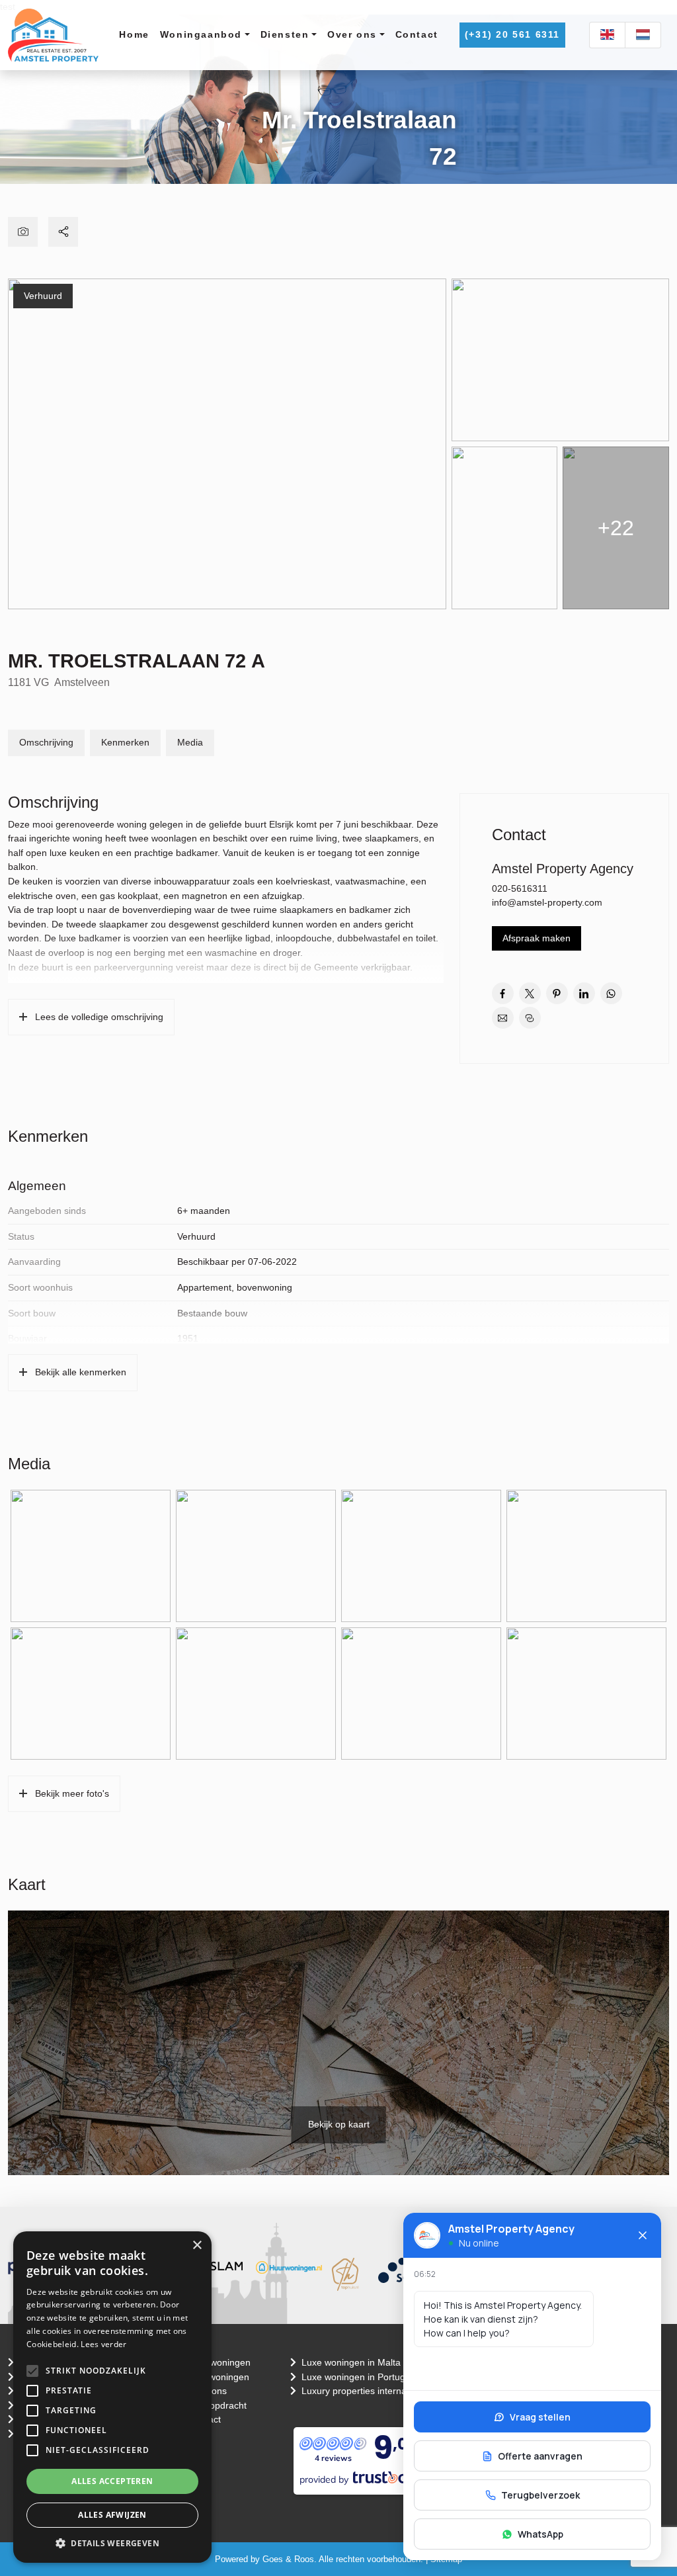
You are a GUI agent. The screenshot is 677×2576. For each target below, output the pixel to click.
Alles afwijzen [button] (112, 2515)
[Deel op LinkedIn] (584, 993)
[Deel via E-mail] (503, 1018)
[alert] (112, 2397)
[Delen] (63, 232)
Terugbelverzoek (540, 2495)
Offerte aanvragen (540, 2456)
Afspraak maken (537, 938)
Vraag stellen (540, 2417)
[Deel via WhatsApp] (611, 993)
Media (190, 742)
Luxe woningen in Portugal (358, 2377)
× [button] (197, 2246)
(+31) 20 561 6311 (512, 34)
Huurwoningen (219, 2377)
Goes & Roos (288, 2559)
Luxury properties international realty (379, 2391)
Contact (417, 34)
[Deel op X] (530, 993)
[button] (32, 2371)
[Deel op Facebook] (503, 993)
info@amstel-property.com (547, 902)
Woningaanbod (201, 34)
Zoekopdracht (218, 2405)
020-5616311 (520, 888)
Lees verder (103, 2344)
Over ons (352, 34)
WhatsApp (540, 2534)
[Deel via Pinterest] (557, 993)
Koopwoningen (219, 2362)
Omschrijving (46, 742)
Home (134, 34)
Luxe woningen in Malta (352, 2362)
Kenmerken (125, 742)
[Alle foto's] (23, 232)
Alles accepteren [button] (112, 2481)
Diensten (285, 34)
